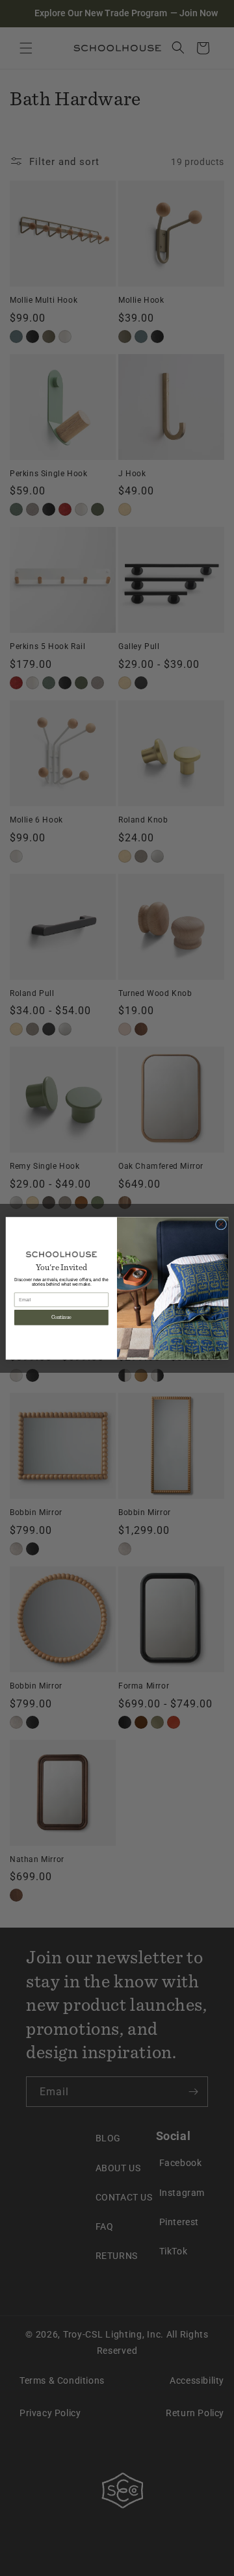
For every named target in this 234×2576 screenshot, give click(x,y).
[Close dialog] (221, 1224)
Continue (61, 1317)
